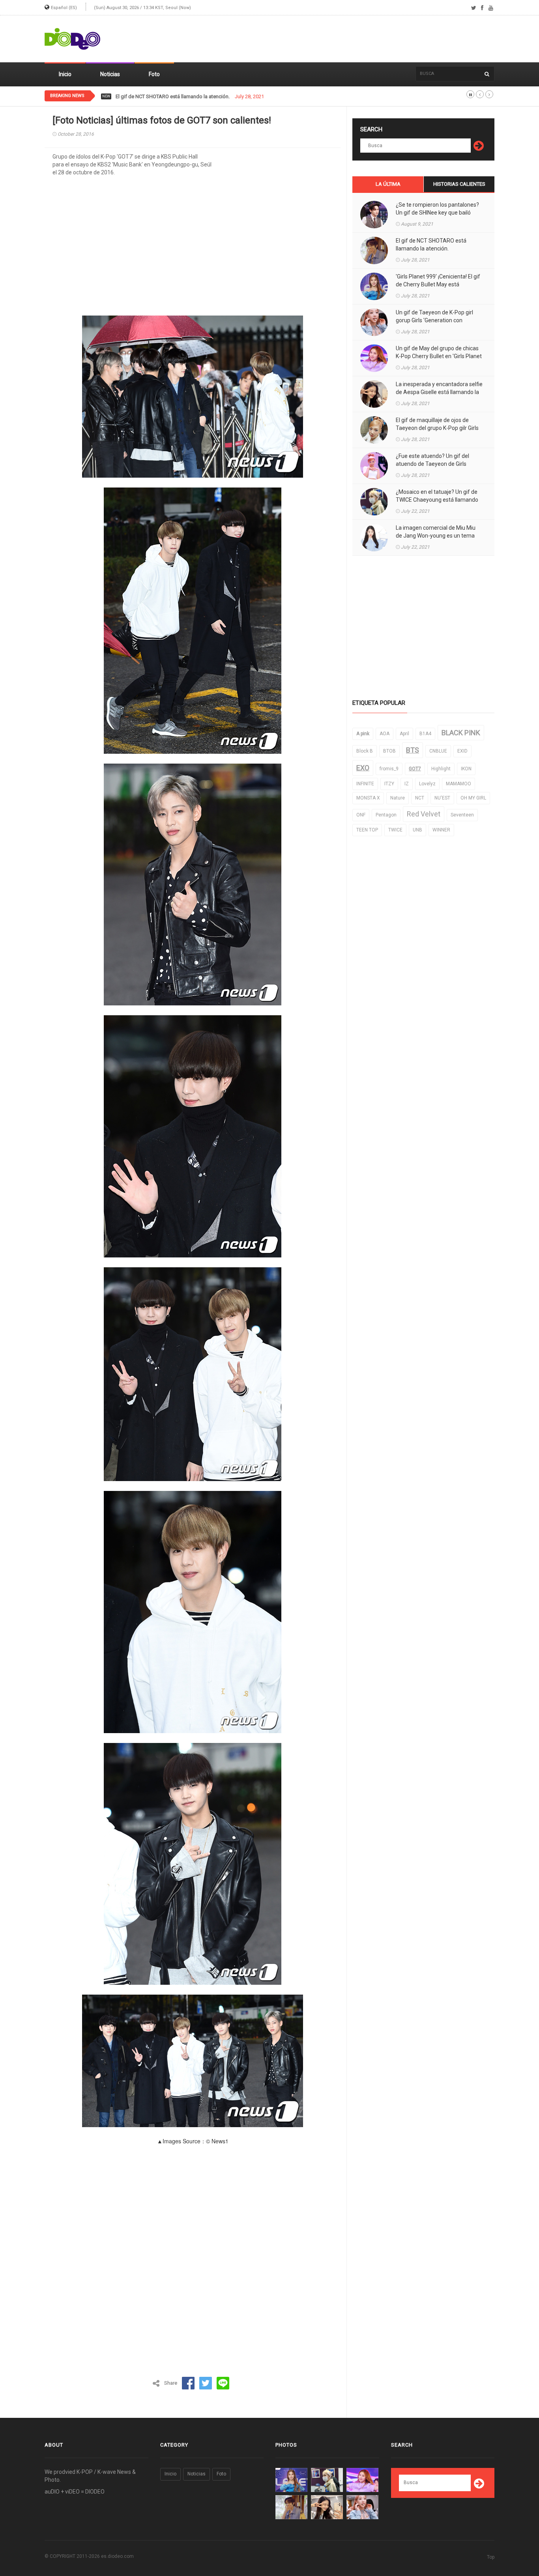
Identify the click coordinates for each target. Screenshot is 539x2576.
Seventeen (462, 815)
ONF (361, 815)
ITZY (389, 784)
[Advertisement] (351, 39)
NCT (420, 798)
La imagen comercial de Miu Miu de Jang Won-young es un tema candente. (436, 536)
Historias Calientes (459, 184)
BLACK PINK (461, 733)
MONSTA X (368, 798)
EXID (462, 751)
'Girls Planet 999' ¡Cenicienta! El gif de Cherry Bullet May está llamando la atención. (208, 97)
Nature (398, 798)
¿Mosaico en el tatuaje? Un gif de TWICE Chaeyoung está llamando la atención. (437, 500)
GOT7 (415, 769)
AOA (385, 734)
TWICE (395, 830)
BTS (413, 750)
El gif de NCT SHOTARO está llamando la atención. (431, 245)
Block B (365, 751)
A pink (363, 734)
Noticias (110, 74)
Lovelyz (427, 784)
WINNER (441, 830)
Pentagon (386, 815)
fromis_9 (389, 769)
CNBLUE (438, 751)
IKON (466, 769)
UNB (417, 830)
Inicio (65, 74)
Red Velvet (424, 814)
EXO (363, 768)
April (404, 734)
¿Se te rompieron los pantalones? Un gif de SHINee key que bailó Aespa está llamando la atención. (437, 213)
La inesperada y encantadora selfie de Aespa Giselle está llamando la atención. (439, 392)
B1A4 (425, 734)
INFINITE (365, 784)
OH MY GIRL (473, 798)
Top (491, 2557)
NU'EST (442, 798)
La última (388, 184)
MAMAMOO (459, 784)
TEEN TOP (367, 830)
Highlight (441, 769)
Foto (154, 74)
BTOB (389, 751)
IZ (407, 784)
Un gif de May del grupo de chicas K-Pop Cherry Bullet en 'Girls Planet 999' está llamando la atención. (439, 356)
